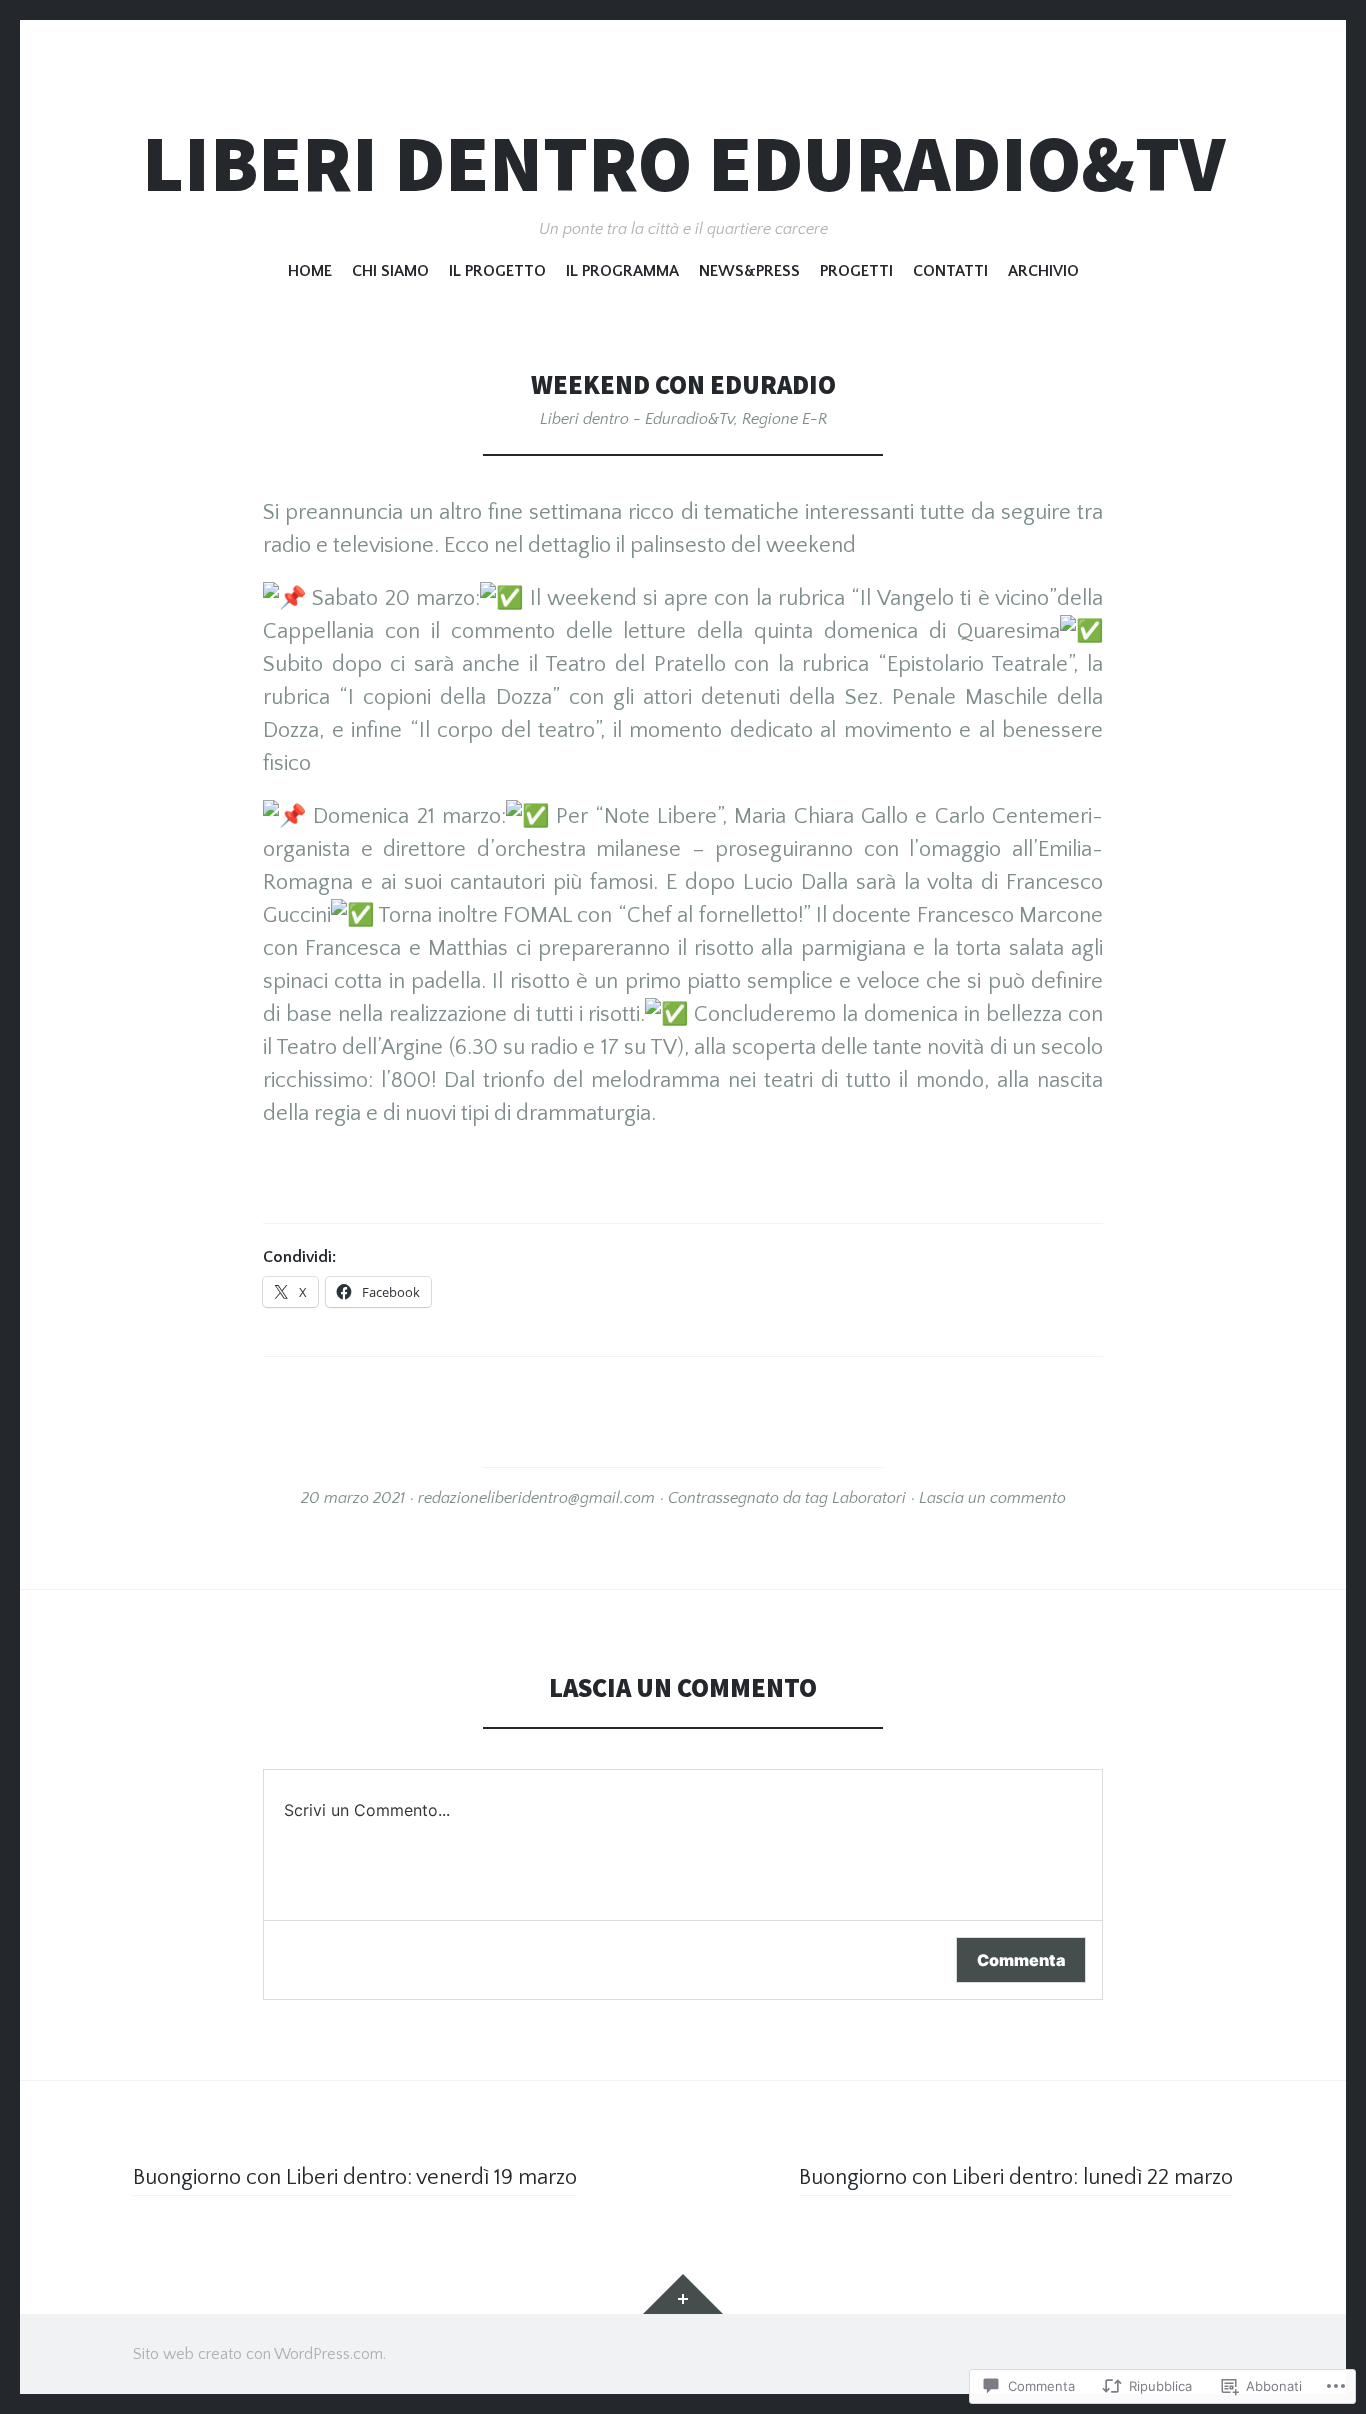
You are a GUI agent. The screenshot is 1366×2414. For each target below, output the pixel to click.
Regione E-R (784, 419)
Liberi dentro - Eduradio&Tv (637, 419)
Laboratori (869, 1498)
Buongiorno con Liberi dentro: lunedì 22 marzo (1016, 2177)
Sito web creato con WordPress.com (258, 2354)
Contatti (950, 271)
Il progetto (497, 271)
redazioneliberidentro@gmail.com (536, 1498)
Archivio (1043, 271)
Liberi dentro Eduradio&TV (683, 163)
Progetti (856, 271)
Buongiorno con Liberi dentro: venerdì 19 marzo (355, 2177)
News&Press (749, 271)
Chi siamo (390, 271)
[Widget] (683, 2294)
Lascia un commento (992, 1498)
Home (310, 271)
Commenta (1021, 1960)
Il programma (622, 271)
